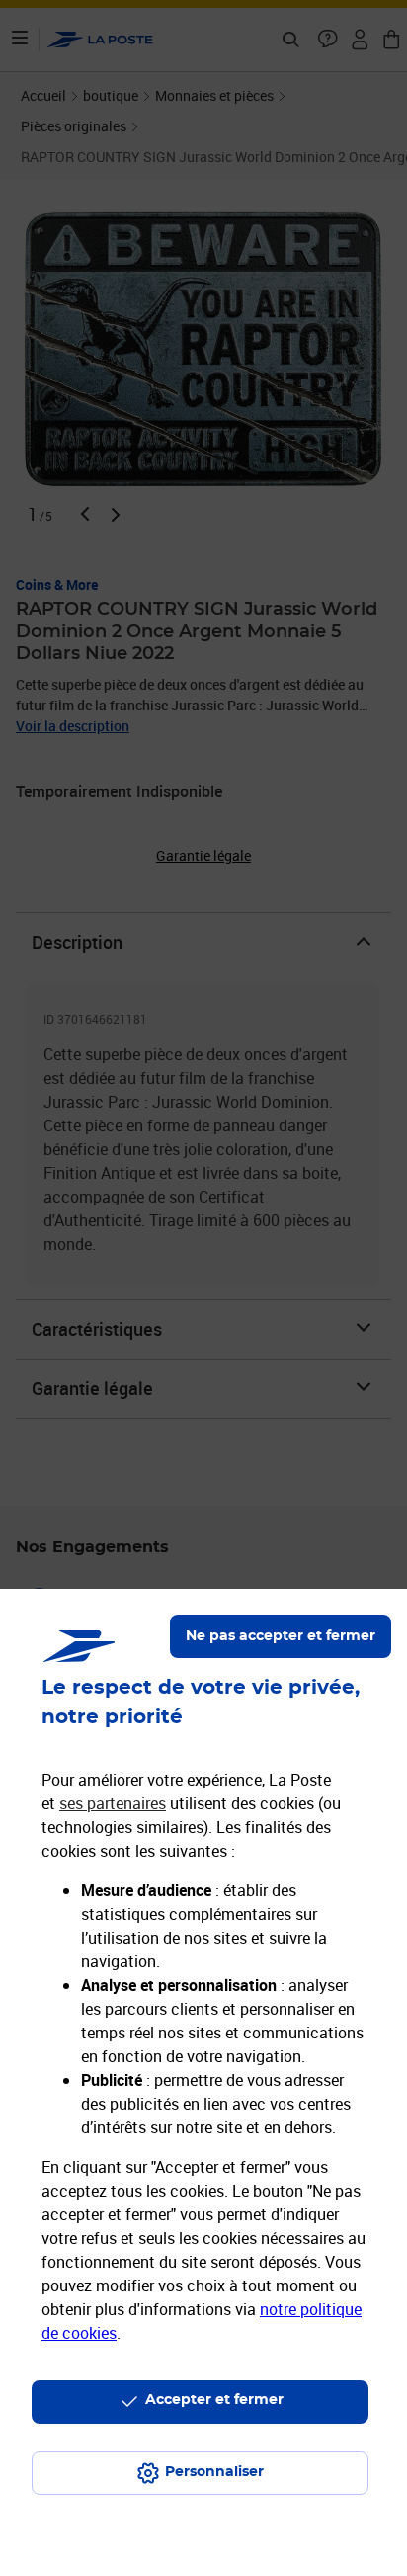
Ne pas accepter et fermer (281, 1636)
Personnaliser (214, 2472)
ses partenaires (113, 1803)
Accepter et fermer (214, 2400)
